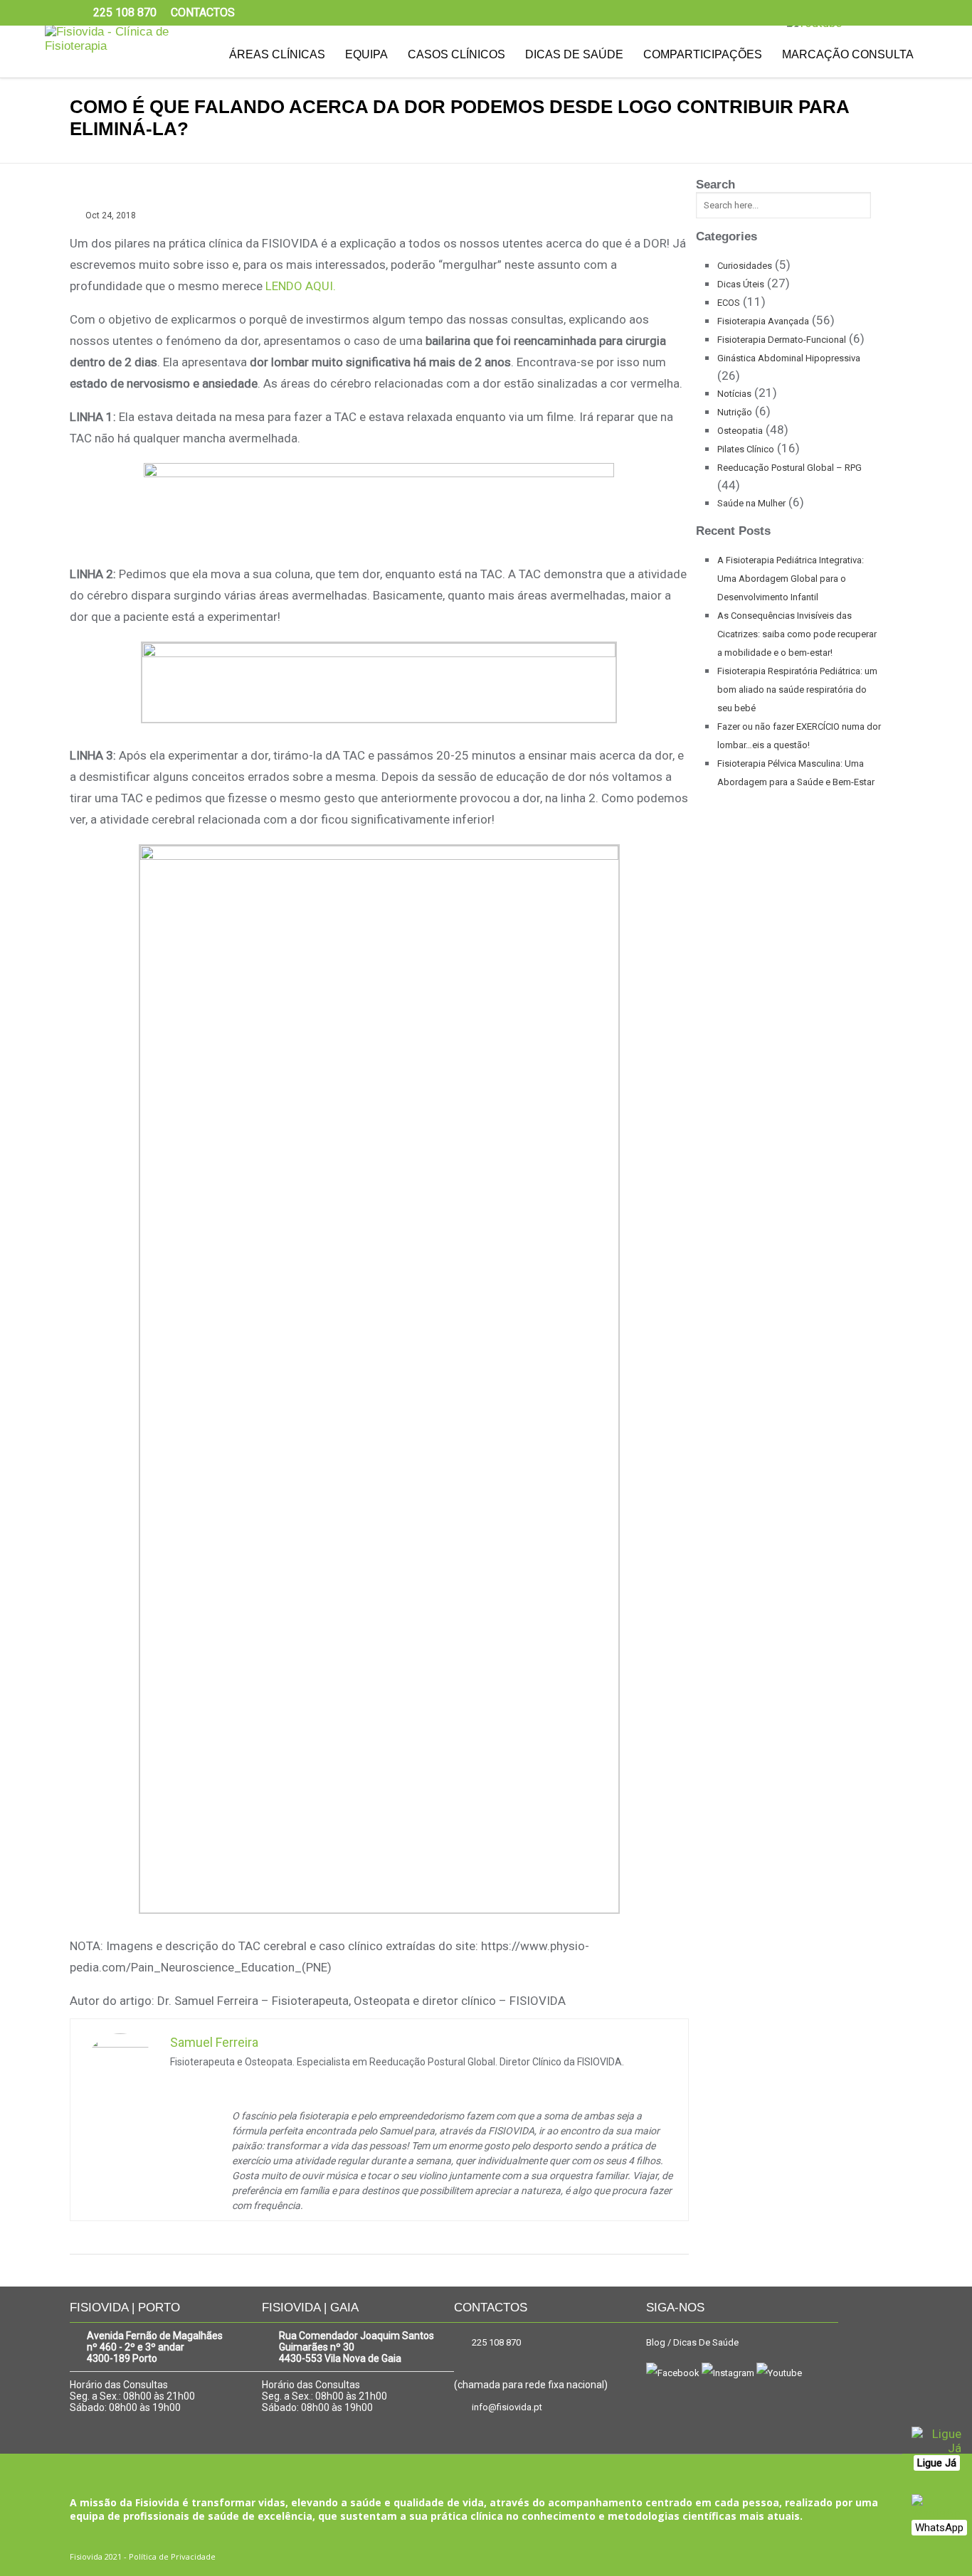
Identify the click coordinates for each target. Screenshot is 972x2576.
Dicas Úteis (741, 284)
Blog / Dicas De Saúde (692, 2342)
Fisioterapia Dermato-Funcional (782, 340)
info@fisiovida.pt (507, 2407)
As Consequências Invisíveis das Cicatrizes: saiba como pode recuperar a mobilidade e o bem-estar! (797, 634)
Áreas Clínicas (277, 54)
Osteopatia (740, 431)
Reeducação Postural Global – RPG (789, 468)
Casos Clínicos (456, 54)
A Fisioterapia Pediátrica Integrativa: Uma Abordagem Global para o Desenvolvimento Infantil (791, 579)
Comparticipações (703, 54)
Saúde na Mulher (751, 503)
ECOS (729, 303)
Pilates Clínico (746, 449)
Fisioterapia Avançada (763, 321)
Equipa (366, 54)
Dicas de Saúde (574, 54)
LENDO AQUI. (301, 286)
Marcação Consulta (848, 54)
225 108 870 (496, 2342)
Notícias (734, 394)
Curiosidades (745, 266)
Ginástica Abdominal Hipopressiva (789, 358)
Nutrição (735, 412)
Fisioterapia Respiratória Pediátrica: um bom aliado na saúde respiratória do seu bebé (797, 690)
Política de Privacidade (172, 2556)
